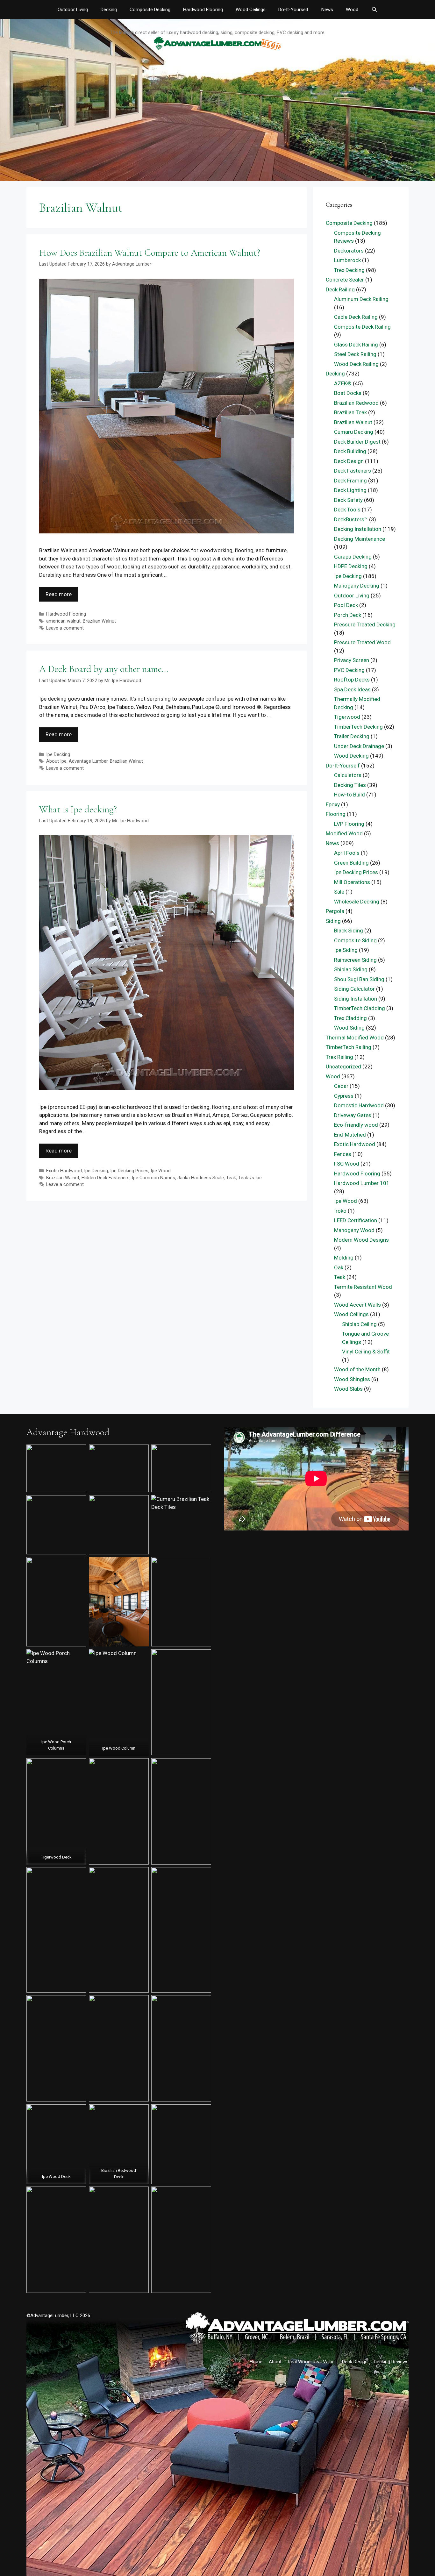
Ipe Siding (346, 950)
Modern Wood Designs (361, 1240)
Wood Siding (349, 1028)
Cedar (341, 1086)
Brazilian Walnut (99, 621)
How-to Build (349, 795)
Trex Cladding (350, 1018)
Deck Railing (340, 289)
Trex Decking (349, 270)
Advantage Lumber (88, 761)
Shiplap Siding (351, 969)
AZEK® (343, 383)
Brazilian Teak (350, 412)
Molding (344, 1258)
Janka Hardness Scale (201, 1178)
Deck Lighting (350, 490)
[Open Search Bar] (374, 10)
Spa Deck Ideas (352, 689)
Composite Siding (355, 940)
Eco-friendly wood (356, 1125)
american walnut (63, 621)
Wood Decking (351, 756)
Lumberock (347, 260)
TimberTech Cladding (360, 1008)
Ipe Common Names (153, 1178)
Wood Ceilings (251, 10)
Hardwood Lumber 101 (362, 1183)
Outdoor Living (73, 10)
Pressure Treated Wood (362, 642)
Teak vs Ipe (250, 1178)
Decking (109, 10)
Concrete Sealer (345, 280)
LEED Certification (356, 1220)
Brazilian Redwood (356, 403)
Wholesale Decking (357, 902)
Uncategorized (343, 1067)
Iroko (340, 1211)
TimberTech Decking (358, 727)
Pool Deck (346, 605)
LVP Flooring (349, 824)
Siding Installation (356, 999)
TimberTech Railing (349, 1047)
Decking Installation (358, 529)
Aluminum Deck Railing (361, 299)
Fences (343, 1154)
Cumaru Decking (354, 432)
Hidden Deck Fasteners (106, 1178)
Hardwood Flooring (203, 10)
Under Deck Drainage (359, 746)
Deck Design (349, 461)
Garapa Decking (353, 557)
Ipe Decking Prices (129, 1171)
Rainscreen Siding (355, 960)
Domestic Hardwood (359, 1105)
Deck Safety (348, 500)
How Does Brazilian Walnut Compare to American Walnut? (150, 253)
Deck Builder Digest (357, 442)
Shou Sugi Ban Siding (359, 979)
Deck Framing (350, 481)
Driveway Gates (353, 1115)
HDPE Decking (351, 566)
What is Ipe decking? (78, 809)
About (275, 2362)
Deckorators (349, 251)
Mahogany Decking (357, 586)
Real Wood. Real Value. (312, 2362)
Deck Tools (347, 510)
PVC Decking (349, 670)
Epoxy (333, 804)
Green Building (351, 863)
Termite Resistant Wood (363, 1287)
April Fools (347, 853)
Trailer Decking (352, 736)
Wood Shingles (352, 1379)
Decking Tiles (350, 785)
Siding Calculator (354, 989)
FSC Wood (347, 1164)
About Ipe (56, 761)
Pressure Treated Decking (365, 624)
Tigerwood (347, 717)
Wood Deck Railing (356, 364)
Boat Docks (348, 393)
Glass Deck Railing (356, 345)
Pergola (335, 911)
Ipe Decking (58, 755)
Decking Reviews (391, 2362)
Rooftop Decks (352, 680)
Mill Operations (352, 882)
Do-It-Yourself (293, 10)
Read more (59, 594)
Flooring (336, 814)
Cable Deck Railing (356, 317)
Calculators (348, 775)
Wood (352, 10)
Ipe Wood (161, 1171)
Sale (339, 892)
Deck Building (350, 451)
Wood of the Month (357, 1369)
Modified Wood (344, 833)
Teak (231, 1178)
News (327, 10)
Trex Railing (339, 1057)
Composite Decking (150, 10)
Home (256, 2362)
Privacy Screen (352, 660)
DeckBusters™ (351, 519)
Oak (339, 1267)
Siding (333, 921)
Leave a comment (65, 628)
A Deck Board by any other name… (104, 669)
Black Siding (349, 931)
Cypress (344, 1096)
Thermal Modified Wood (355, 1038)
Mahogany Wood (354, 1230)
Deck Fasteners (353, 471)
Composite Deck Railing (362, 327)
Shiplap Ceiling (359, 1324)
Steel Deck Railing (355, 354)
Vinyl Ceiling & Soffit (366, 1352)
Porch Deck (348, 615)
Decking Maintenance (360, 539)
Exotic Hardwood (64, 1171)
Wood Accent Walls (357, 1305)
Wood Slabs (348, 1389)
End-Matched (350, 1135)
